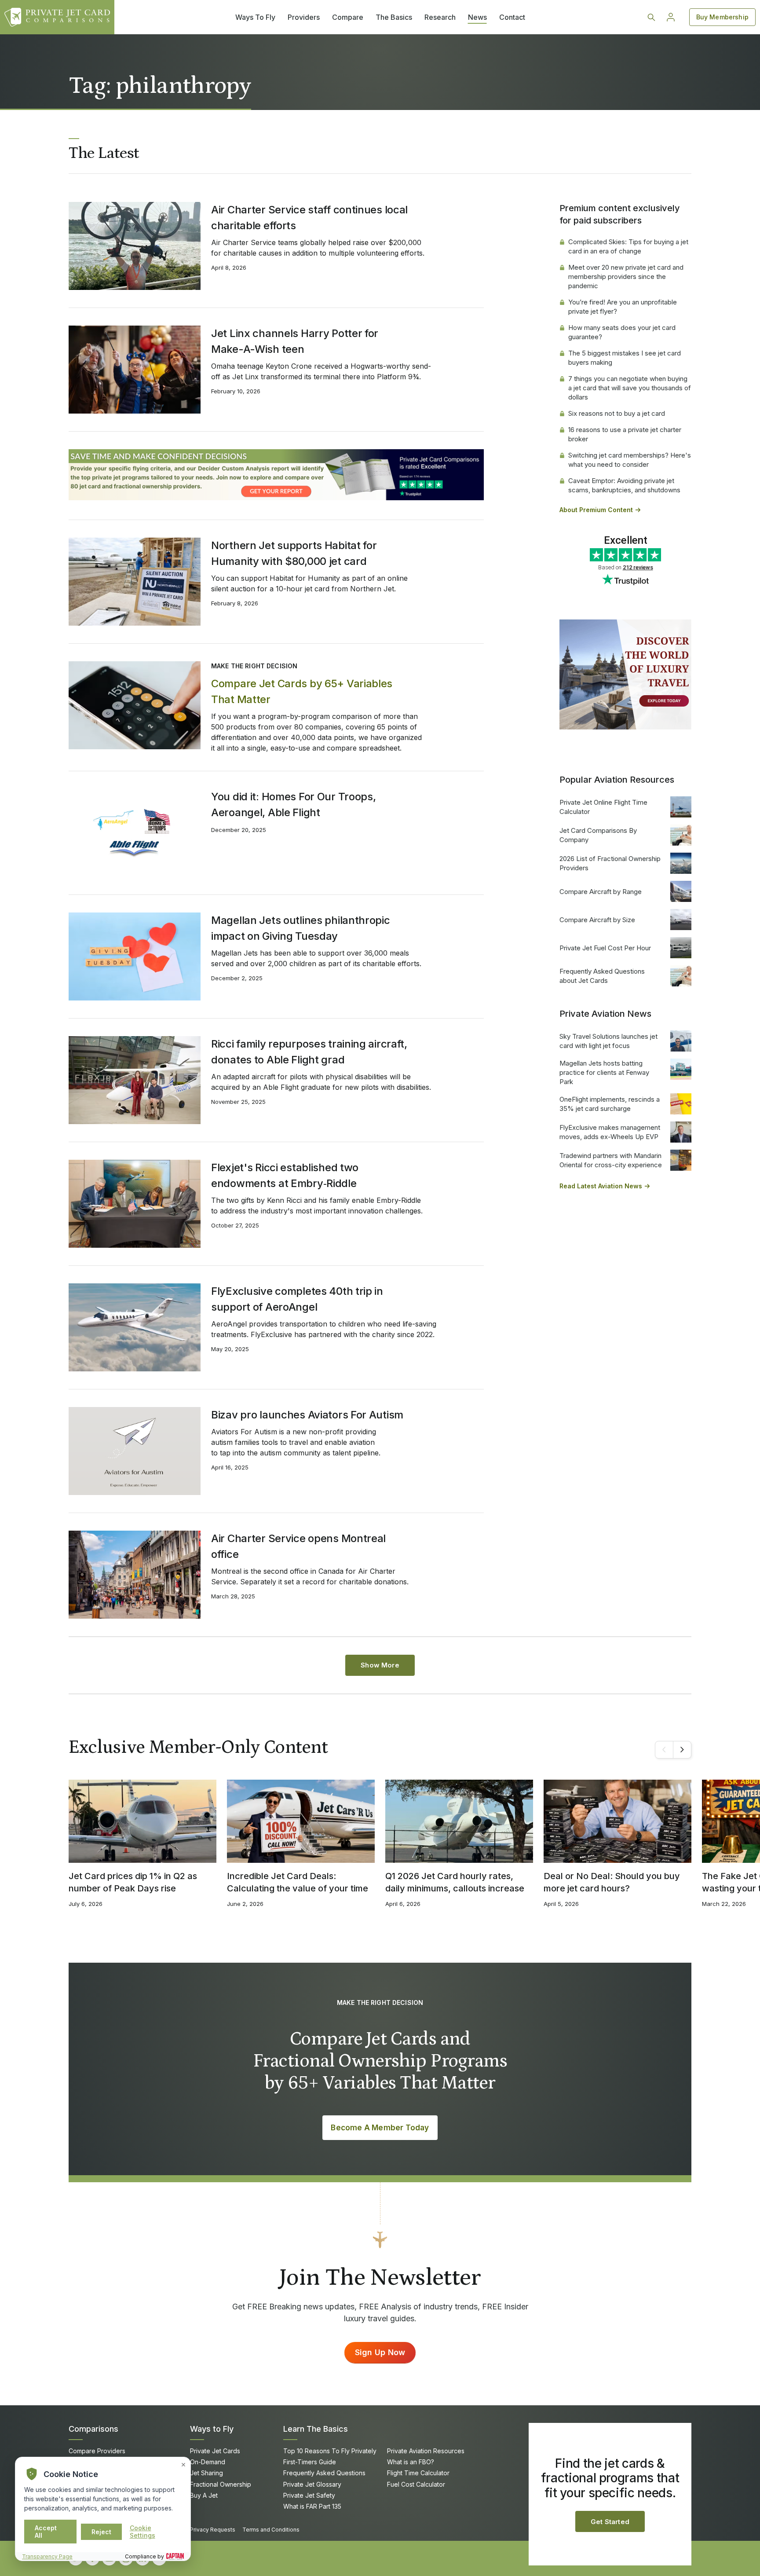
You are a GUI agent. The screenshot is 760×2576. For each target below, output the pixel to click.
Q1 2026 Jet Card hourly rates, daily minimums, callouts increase (455, 1882)
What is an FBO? (411, 2462)
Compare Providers (97, 2451)
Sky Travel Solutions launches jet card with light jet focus (608, 1041)
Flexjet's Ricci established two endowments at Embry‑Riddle (285, 1175)
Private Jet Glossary (312, 2484)
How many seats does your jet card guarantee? (622, 332)
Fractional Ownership (221, 2484)
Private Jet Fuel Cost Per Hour (605, 948)
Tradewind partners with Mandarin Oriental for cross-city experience (611, 1160)
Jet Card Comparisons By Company (598, 835)
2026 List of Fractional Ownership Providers (610, 863)
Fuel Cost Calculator (416, 2484)
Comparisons (93, 2429)
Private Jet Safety (309, 2495)
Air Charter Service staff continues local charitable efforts (309, 218)
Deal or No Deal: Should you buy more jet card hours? (612, 1882)
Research (440, 17)
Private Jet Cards (215, 2451)
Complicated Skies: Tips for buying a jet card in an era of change (628, 246)
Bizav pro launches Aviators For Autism (307, 1415)
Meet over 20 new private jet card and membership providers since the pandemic (626, 277)
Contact (512, 17)
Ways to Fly (212, 2429)
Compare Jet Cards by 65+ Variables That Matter (302, 691)
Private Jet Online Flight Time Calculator (603, 807)
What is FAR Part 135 (312, 2506)
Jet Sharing (206, 2473)
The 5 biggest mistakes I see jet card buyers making (625, 358)
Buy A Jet (204, 2495)
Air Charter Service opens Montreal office (298, 1546)
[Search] (651, 17)
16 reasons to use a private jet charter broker (625, 434)
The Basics (394, 17)
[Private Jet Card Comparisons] (57, 17)
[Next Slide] (682, 1750)
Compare (348, 17)
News (477, 17)
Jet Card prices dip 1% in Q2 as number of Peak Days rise (133, 1882)
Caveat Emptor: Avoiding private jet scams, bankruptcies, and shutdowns (624, 485)
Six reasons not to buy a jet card (617, 413)
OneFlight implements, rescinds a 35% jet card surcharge (610, 1104)
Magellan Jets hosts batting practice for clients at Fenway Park (604, 1072)
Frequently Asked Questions (324, 2473)
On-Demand (208, 2462)
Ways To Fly (255, 17)
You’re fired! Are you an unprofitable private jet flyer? (623, 307)
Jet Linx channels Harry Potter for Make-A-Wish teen (295, 341)
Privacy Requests (213, 2530)
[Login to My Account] (671, 17)
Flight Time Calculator (418, 2473)
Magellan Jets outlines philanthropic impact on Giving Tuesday (301, 928)
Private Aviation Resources (426, 2451)
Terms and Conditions (271, 2530)
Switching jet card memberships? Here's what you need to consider (630, 460)
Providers (304, 17)
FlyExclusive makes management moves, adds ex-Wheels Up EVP (610, 1132)
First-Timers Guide (310, 2462)
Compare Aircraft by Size (597, 920)
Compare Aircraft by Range (601, 892)
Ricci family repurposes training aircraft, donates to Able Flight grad (309, 1052)
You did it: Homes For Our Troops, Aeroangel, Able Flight (294, 804)
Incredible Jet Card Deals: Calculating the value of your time (298, 1882)
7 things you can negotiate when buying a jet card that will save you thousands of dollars (630, 388)
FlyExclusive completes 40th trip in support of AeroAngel (297, 1299)
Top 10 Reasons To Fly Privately (330, 2451)
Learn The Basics (316, 2429)
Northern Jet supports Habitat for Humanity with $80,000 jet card (294, 553)
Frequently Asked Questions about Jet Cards (602, 976)
